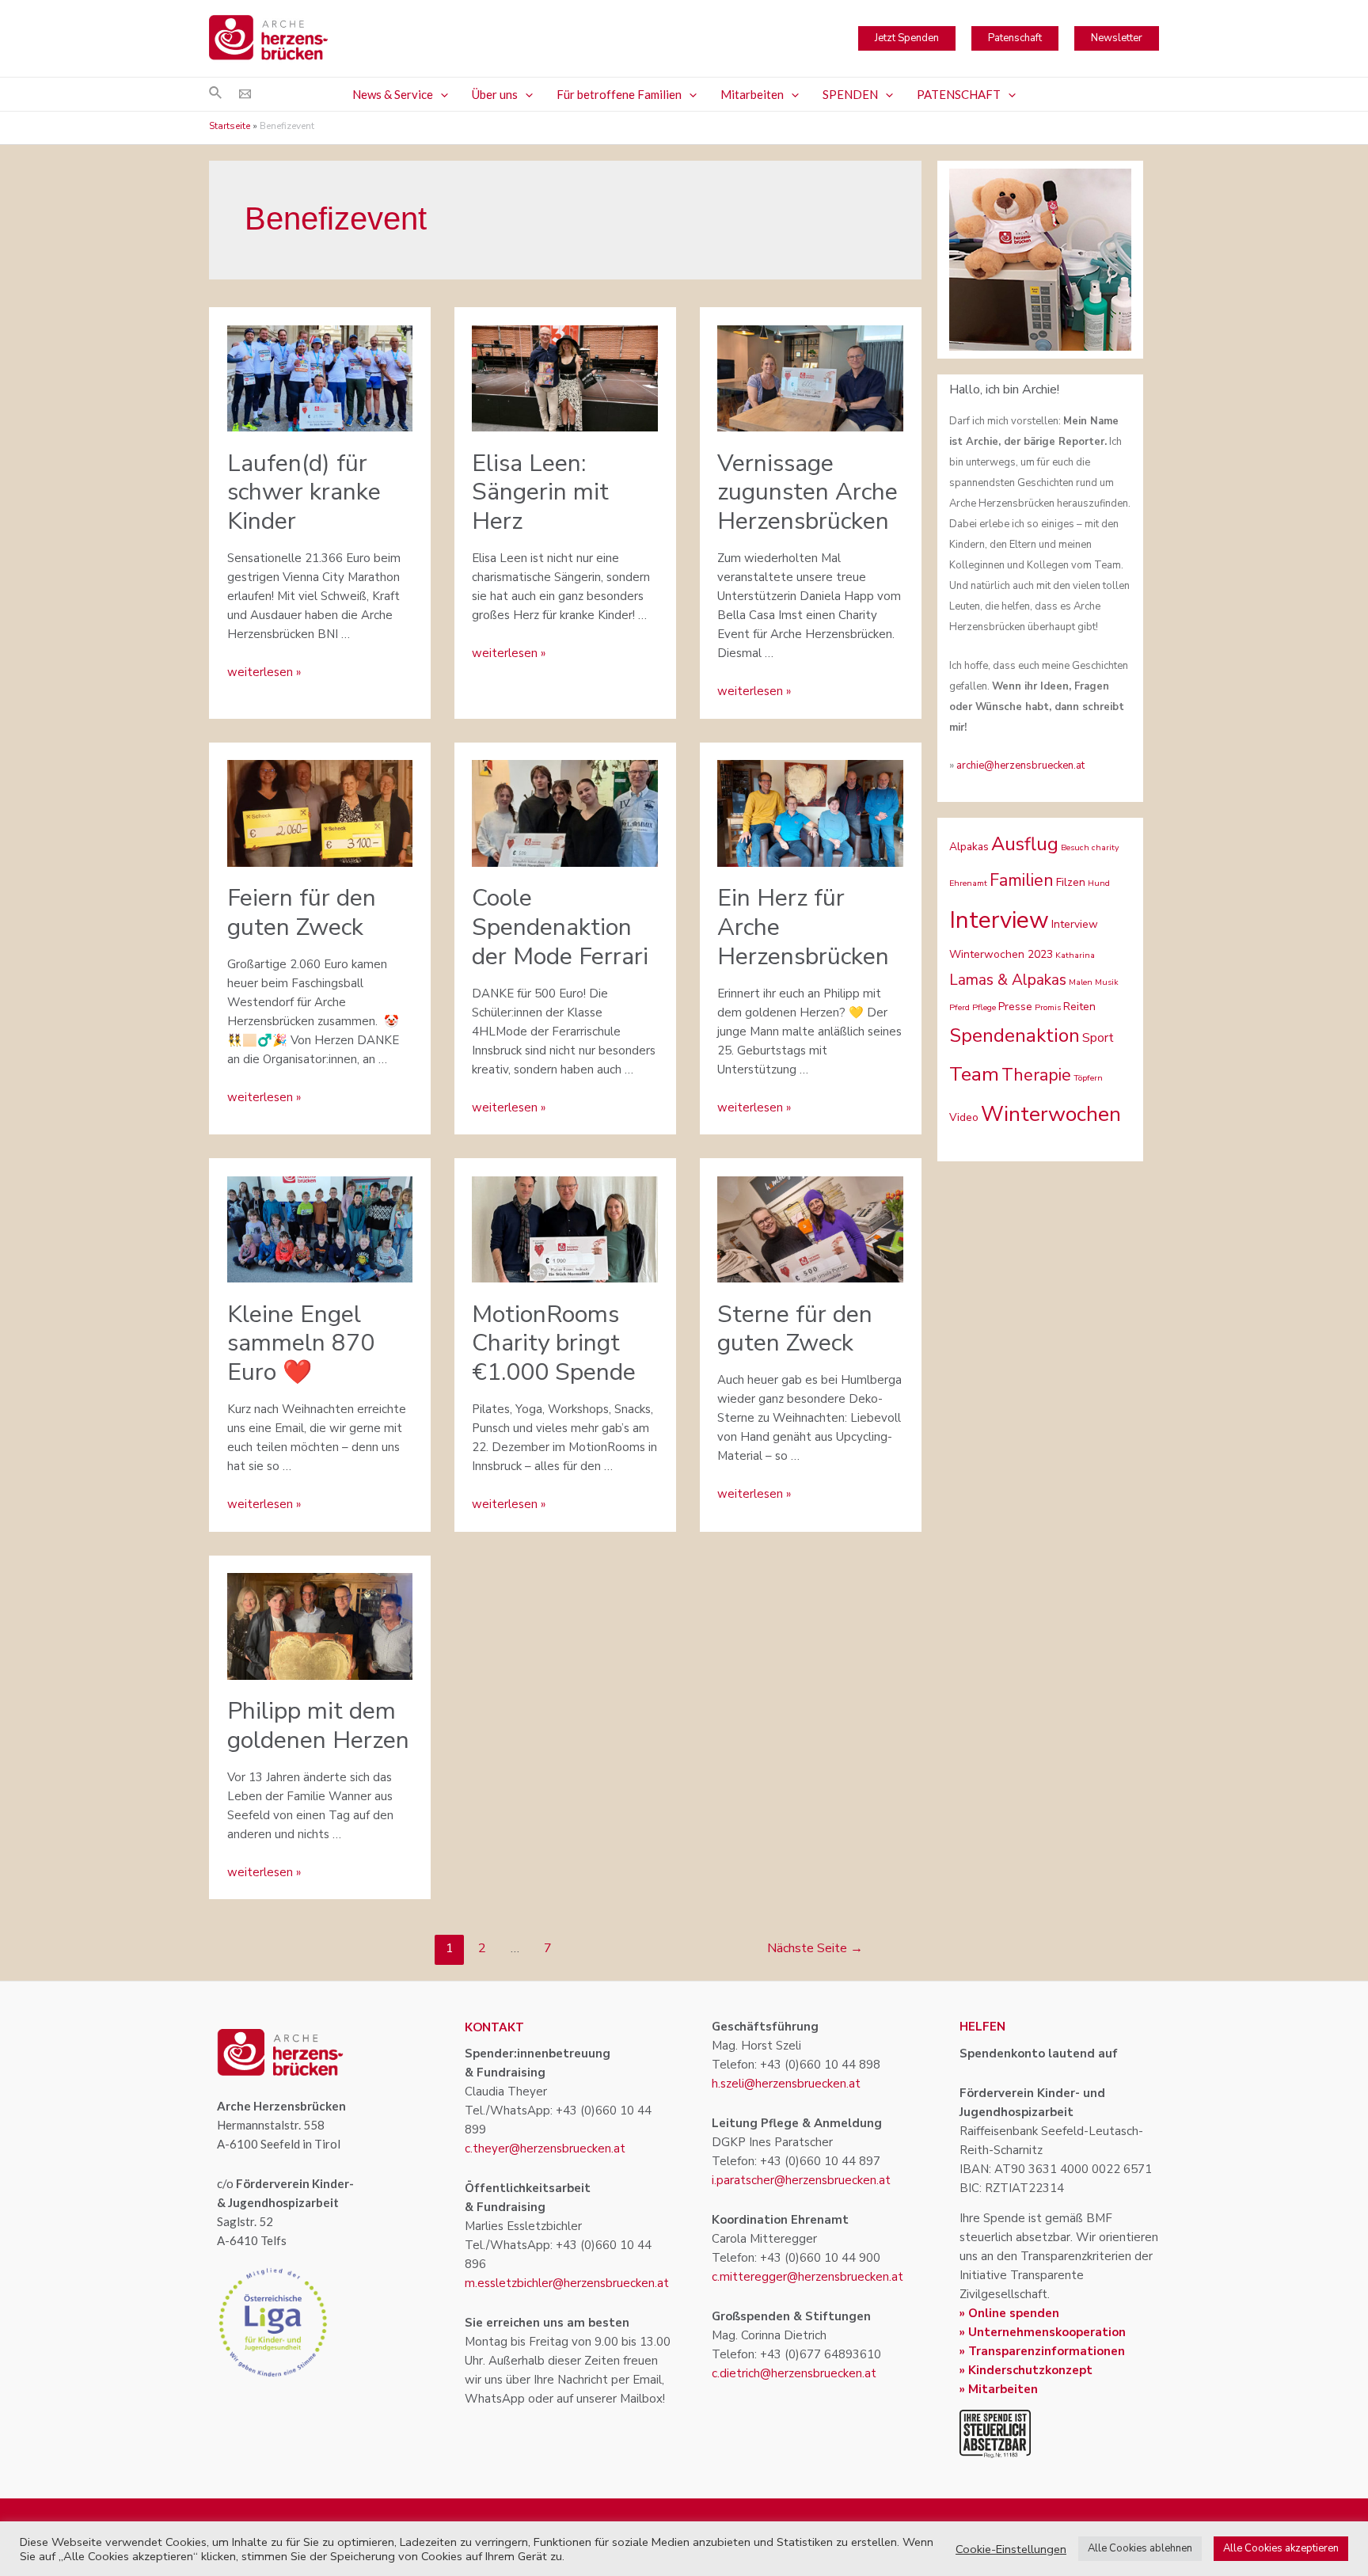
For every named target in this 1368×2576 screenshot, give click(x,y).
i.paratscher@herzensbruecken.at (801, 2180)
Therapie (1036, 1075)
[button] (441, 94)
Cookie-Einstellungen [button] (1011, 2549)
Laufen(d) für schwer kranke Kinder (304, 493)
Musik (1107, 982)
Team (974, 1074)
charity (1105, 847)
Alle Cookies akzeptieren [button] (1281, 2548)
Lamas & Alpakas (1008, 980)
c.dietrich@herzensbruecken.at (794, 2373)
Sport (1098, 1038)
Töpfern (1088, 1078)
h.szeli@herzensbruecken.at (786, 2084)
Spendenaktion (1015, 1035)
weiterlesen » (264, 672)
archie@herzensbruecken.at (1020, 766)
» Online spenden (1009, 2313)
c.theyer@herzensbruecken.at (545, 2149)
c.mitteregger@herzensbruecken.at (807, 2277)
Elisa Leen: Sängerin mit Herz (540, 493)
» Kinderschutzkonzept (1026, 2370)
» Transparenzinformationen (1042, 2351)
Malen (1081, 982)
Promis (1048, 1007)
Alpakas (969, 847)
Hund (1099, 883)
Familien (1022, 880)
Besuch (1075, 847)
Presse (1015, 1007)
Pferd (959, 1007)
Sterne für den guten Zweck (795, 1329)
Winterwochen (1051, 1114)
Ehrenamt (968, 883)
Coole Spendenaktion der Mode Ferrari (560, 927)
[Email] (245, 94)
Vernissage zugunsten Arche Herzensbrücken (807, 493)
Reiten (1079, 1007)
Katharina (1075, 955)
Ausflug (1025, 844)
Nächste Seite (815, 1948)
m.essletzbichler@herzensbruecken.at (567, 2283)
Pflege (984, 1007)
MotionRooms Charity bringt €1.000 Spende (554, 1344)
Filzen (1071, 882)
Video (964, 1117)
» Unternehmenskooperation (1043, 2332)
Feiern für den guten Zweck (302, 913)
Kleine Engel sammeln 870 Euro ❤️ (301, 1344)
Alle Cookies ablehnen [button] (1140, 2548)
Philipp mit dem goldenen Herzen (318, 1726)
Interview (999, 920)
